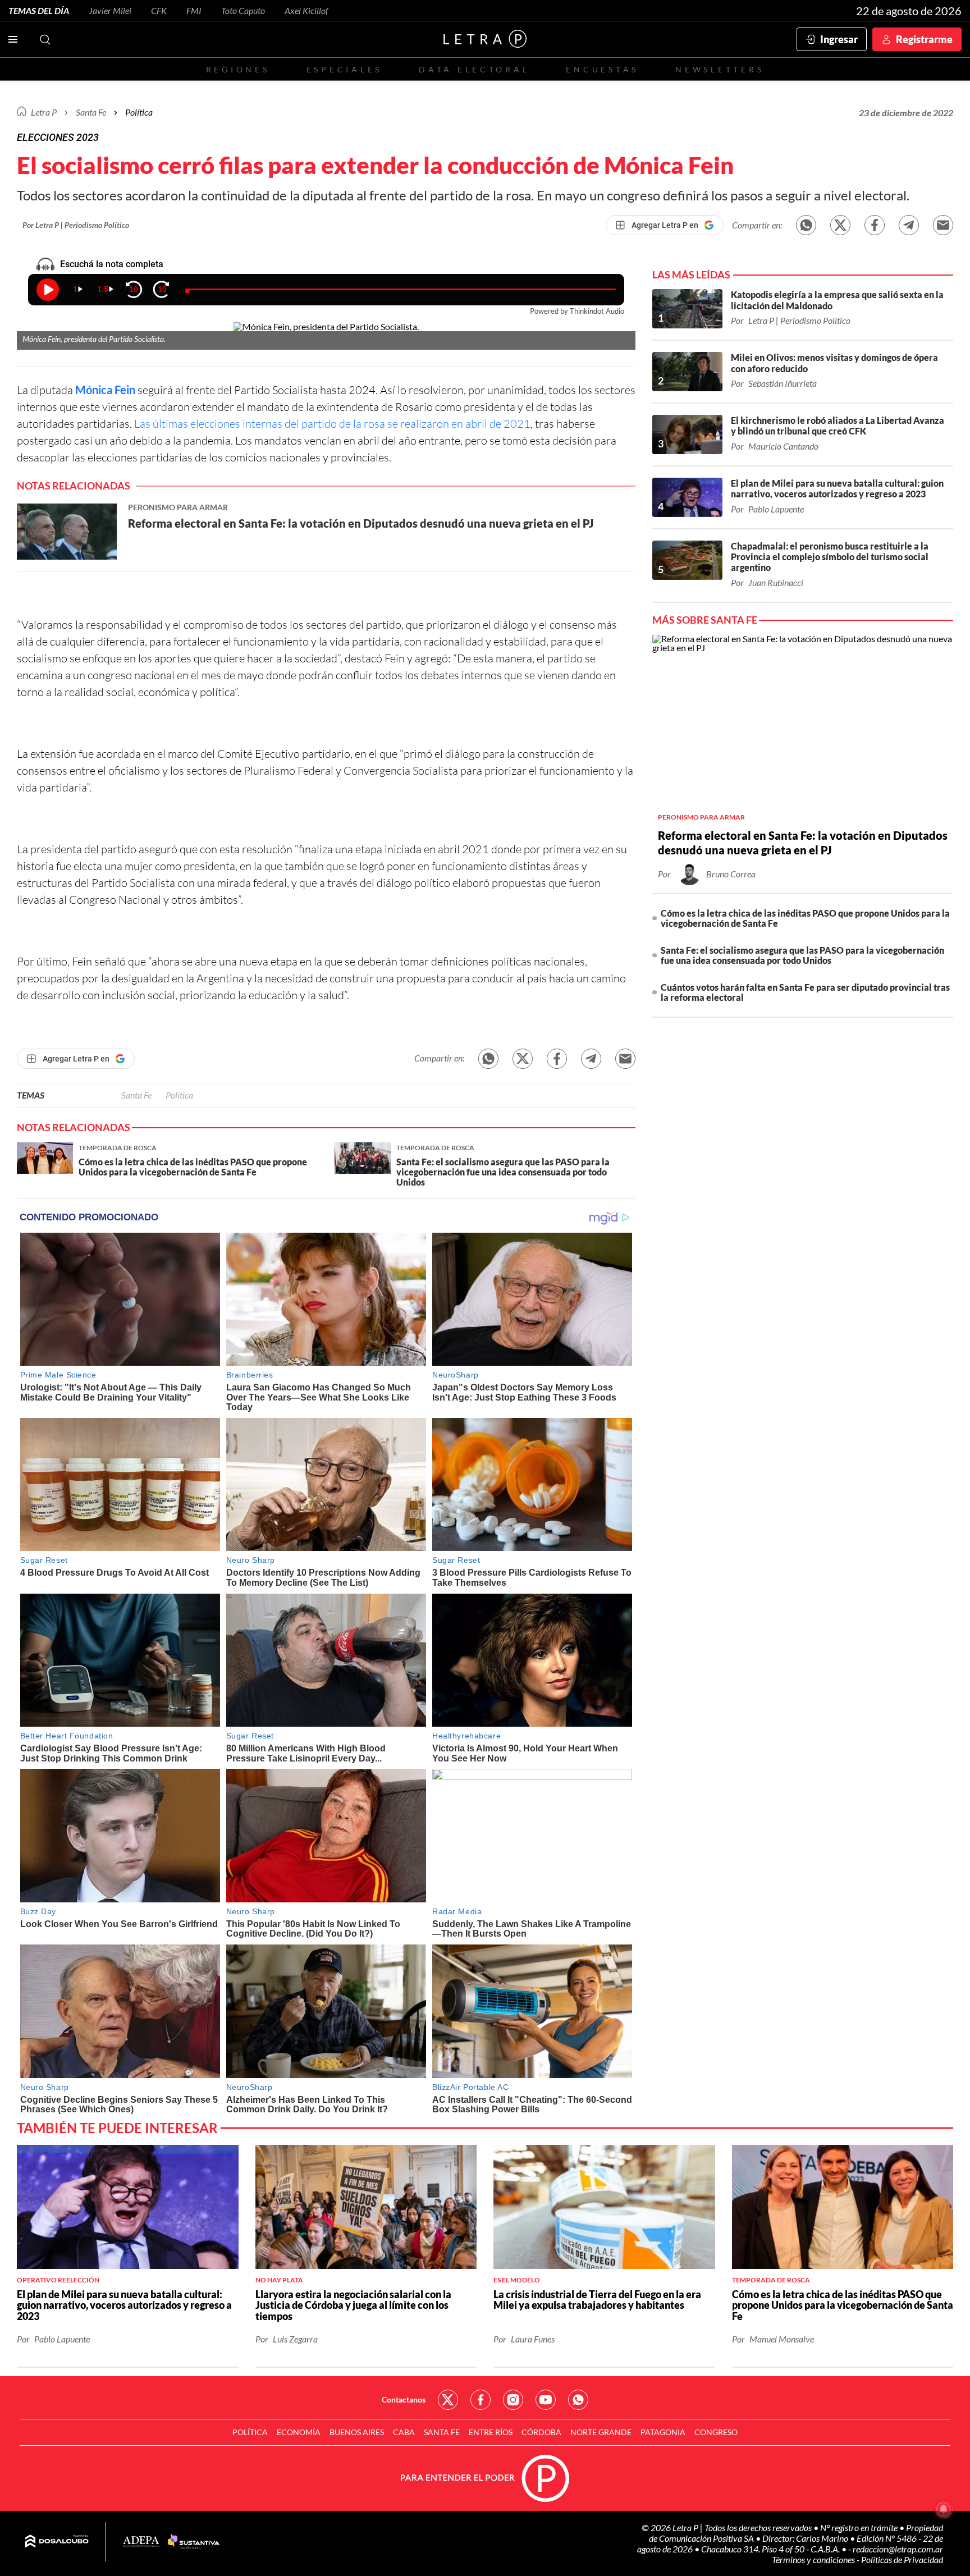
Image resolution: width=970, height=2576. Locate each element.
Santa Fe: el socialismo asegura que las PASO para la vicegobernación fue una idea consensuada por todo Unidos (802, 955)
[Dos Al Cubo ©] (57, 2542)
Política (139, 112)
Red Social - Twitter (448, 2400)
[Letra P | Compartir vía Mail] (943, 225)
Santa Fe (136, 1095)
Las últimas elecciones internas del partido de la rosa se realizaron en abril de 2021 (332, 424)
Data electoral (474, 69)
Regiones (238, 69)
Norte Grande (601, 2432)
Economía (299, 2432)
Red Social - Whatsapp (578, 2400)
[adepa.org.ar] (141, 2542)
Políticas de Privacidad (902, 2559)
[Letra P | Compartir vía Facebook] (875, 225)
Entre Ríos (491, 2432)
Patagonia (663, 2432)
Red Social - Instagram (513, 2400)
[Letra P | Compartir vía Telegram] (909, 225)
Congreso (716, 2432)
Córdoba (541, 2432)
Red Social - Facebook (481, 2400)
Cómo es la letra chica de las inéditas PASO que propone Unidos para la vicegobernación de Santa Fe (805, 918)
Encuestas (602, 69)
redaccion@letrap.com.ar (898, 2549)
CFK (159, 10)
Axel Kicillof (306, 10)
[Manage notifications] (944, 2509)
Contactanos (404, 2399)
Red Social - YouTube (546, 2400)
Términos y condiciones (814, 2559)
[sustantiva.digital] (194, 2542)
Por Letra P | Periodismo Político (76, 225)
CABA (404, 2432)
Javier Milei (110, 10)
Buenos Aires (357, 2432)
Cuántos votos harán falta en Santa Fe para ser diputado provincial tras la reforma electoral (805, 992)
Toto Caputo (243, 10)
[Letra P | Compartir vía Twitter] (840, 225)
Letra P (44, 112)
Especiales (344, 69)
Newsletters (720, 69)
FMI (194, 10)
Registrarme (924, 39)
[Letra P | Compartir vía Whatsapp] (806, 225)
